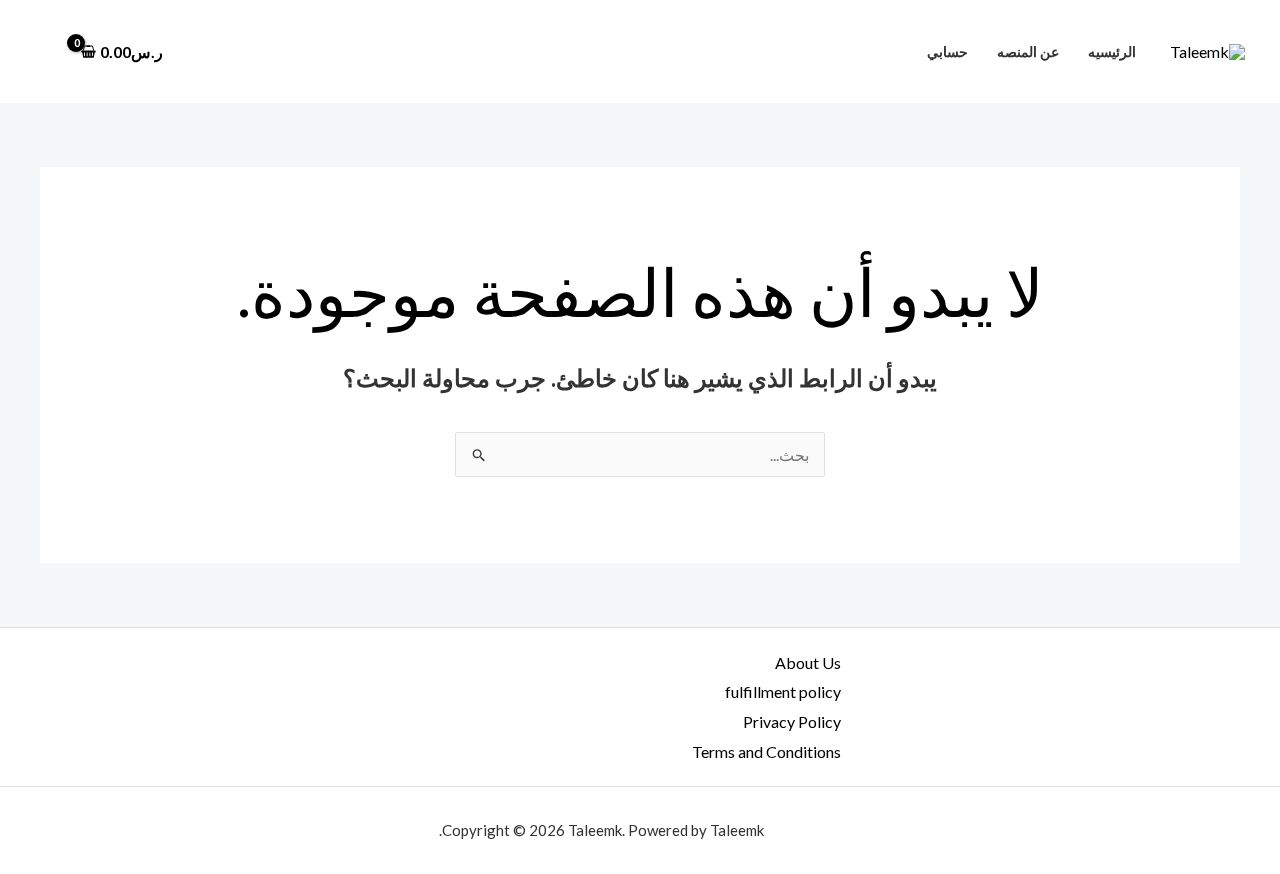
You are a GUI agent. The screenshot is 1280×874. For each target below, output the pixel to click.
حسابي (947, 51)
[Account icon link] (44, 52)
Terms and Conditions (766, 751)
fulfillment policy (783, 691)
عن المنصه (1028, 51)
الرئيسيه (1112, 51)
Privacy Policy (792, 721)
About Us (808, 662)
